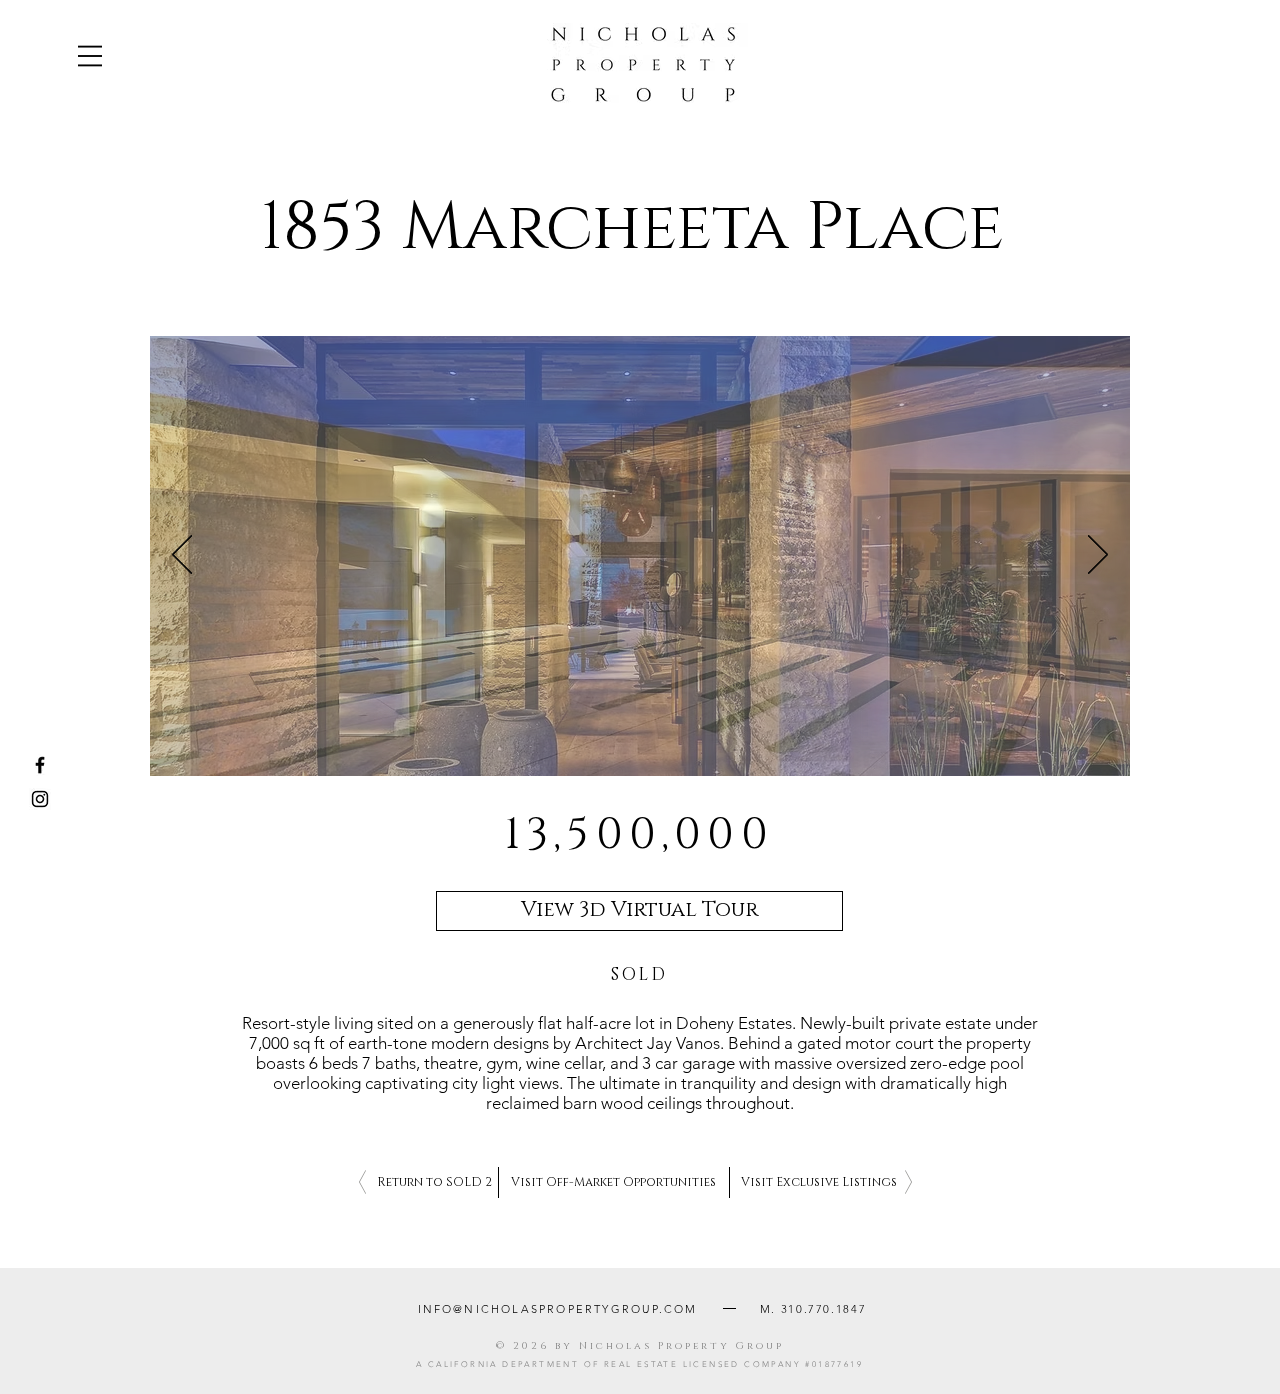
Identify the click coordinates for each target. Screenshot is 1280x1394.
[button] (90, 56)
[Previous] (182, 556)
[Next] (1098, 556)
